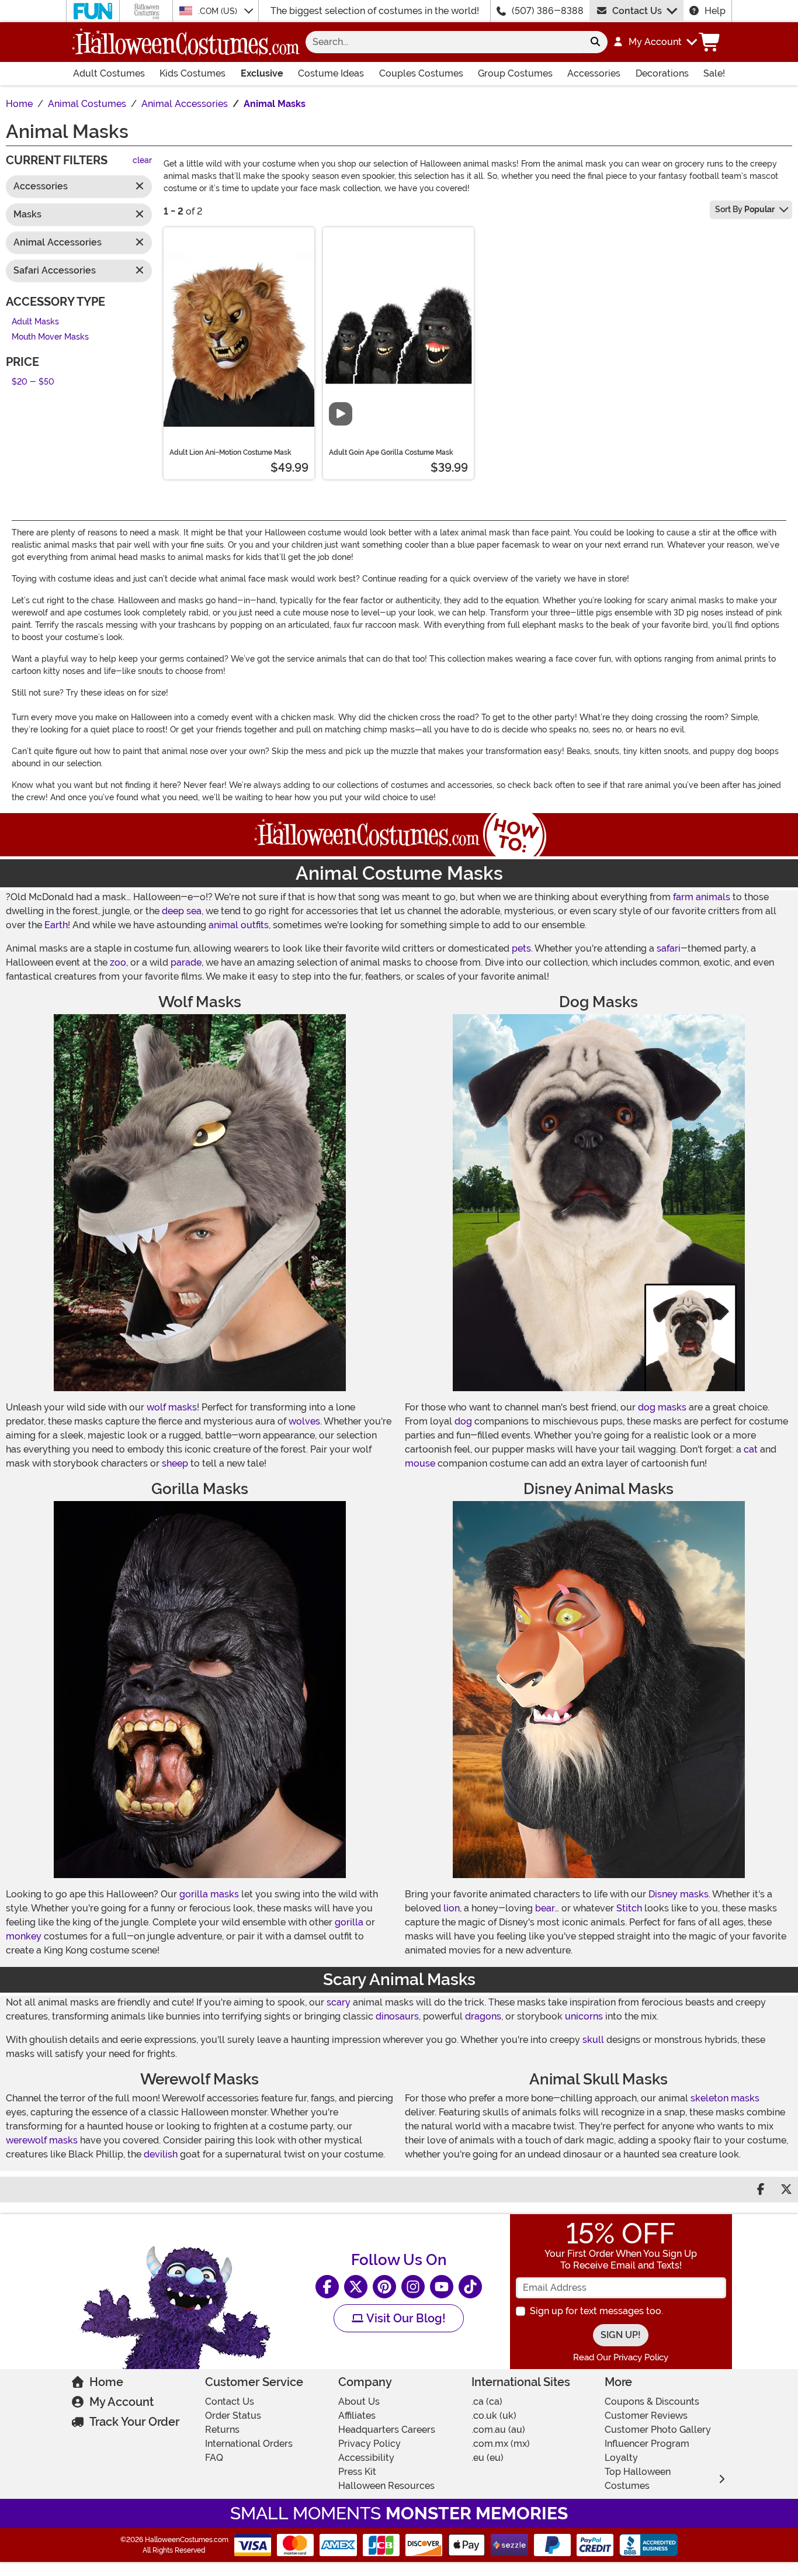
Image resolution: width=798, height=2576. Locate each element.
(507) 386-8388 (548, 11)
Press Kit (357, 2472)
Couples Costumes (421, 73)
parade (186, 962)
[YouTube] (442, 2287)
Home (106, 2382)
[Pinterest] (384, 2287)
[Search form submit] (595, 42)
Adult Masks (35, 322)
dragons (483, 2016)
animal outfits (239, 925)
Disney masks (679, 1894)
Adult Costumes (109, 73)
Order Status (233, 2416)
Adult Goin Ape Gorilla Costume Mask (391, 452)
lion (452, 1908)
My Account (122, 2402)
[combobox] (444, 42)
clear (142, 161)
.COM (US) (219, 11)
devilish (161, 2154)
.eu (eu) (488, 2458)
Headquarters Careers (387, 2430)
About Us (359, 2402)
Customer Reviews (646, 2416)
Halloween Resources (386, 2486)
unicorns (584, 2016)
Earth (56, 925)
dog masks (662, 1407)
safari (669, 948)
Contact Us (637, 11)
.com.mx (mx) (501, 2444)
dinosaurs (397, 2016)
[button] (655, 42)
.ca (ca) (487, 2402)
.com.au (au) (498, 2430)
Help (715, 11)
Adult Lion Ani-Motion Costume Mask (230, 452)
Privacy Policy (369, 2444)
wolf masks (172, 1407)
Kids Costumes (192, 73)
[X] (356, 2287)
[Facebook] (327, 2287)
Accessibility (366, 2458)
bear (545, 1908)
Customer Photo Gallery (658, 2430)
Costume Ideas (331, 73)
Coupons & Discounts (652, 2402)
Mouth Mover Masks (50, 338)
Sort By (745, 209)
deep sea (182, 911)
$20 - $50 (33, 382)
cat (751, 1449)
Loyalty (621, 2458)
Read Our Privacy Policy (621, 2357)
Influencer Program (647, 2444)
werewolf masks (42, 2140)
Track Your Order (134, 2422)
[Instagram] (413, 2287)
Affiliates (357, 2416)
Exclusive (262, 73)
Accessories (594, 73)
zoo (118, 962)
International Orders (249, 2444)
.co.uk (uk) (494, 2416)
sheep (175, 1463)
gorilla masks (209, 1894)
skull (593, 2040)
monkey (24, 1936)
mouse (420, 1463)
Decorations (662, 73)
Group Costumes (515, 73)
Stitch (629, 1908)
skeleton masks (725, 2098)
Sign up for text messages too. (596, 2311)
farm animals (702, 897)
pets (521, 948)
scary (339, 2002)
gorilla (349, 1922)
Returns (222, 2430)
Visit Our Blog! (405, 2318)
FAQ (214, 2458)
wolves (304, 1421)
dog (463, 1421)
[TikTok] (470, 2287)
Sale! (714, 73)
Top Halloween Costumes (638, 2479)
